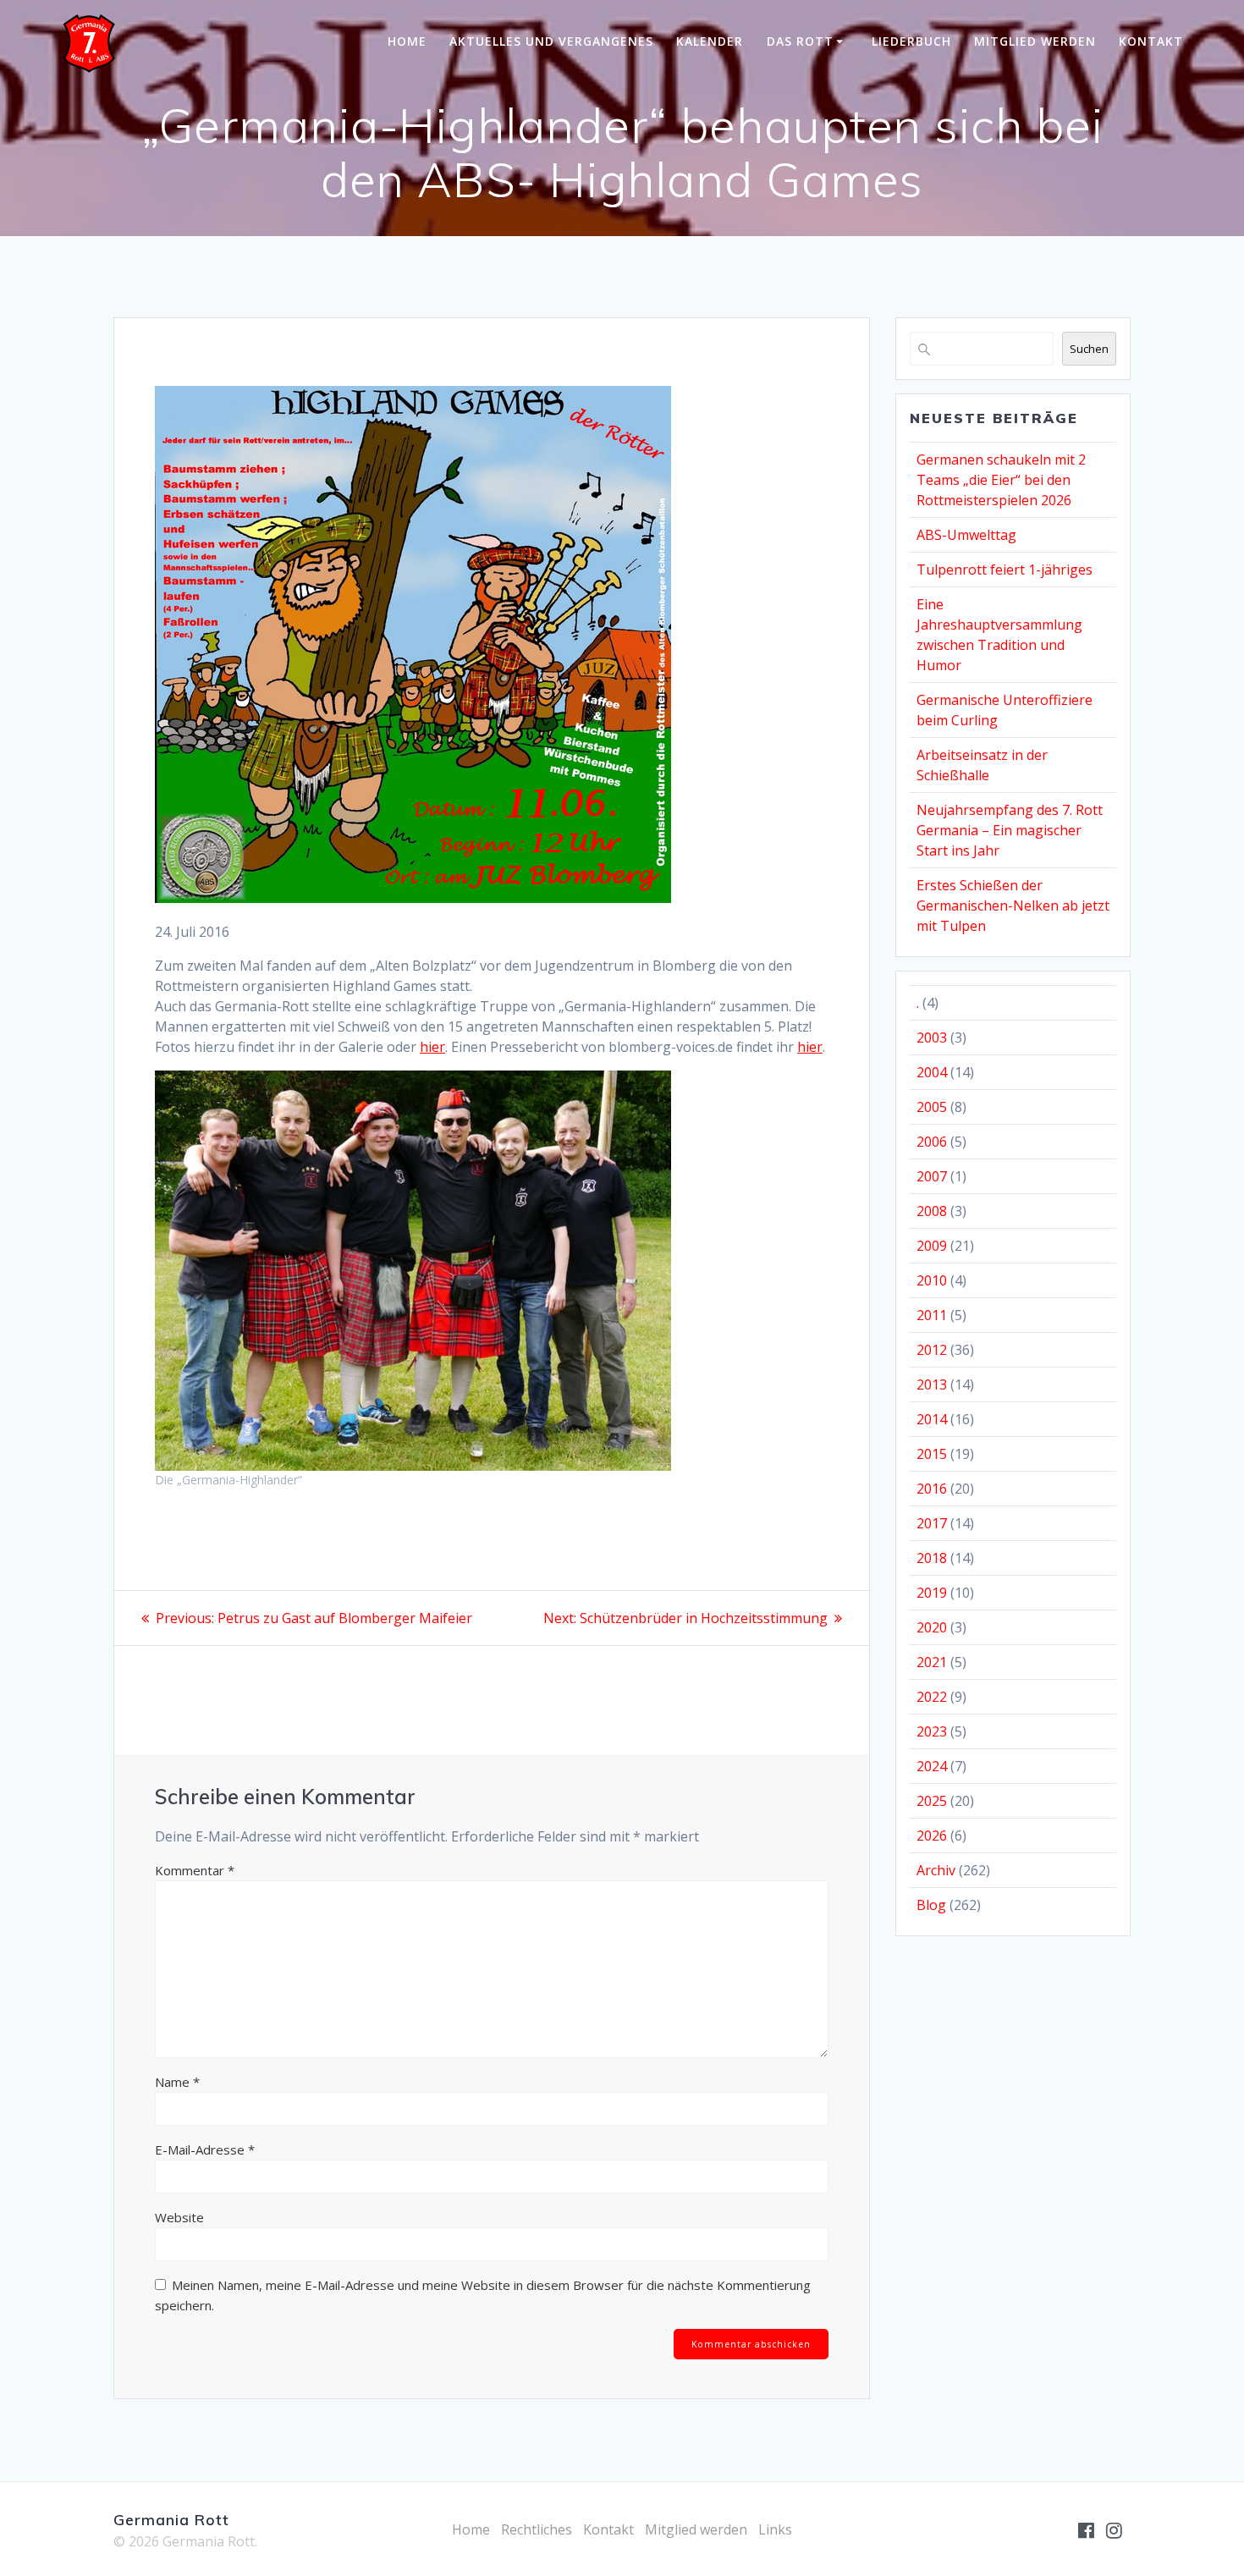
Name (177, 2082)
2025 (932, 1801)
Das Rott (800, 41)
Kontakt (1151, 41)
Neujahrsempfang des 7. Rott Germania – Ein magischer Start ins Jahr (1010, 830)
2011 (932, 1315)
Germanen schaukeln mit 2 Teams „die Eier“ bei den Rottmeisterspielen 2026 (1001, 480)
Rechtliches (537, 2529)
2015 (932, 1454)
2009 (932, 1246)
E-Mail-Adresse (205, 2149)
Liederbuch (911, 41)
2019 (932, 1593)
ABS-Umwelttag (966, 535)
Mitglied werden (1035, 41)
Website (179, 2217)
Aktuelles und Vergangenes (551, 41)
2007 (932, 1176)
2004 (932, 1072)
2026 (932, 1836)
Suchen (1089, 349)
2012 (932, 1350)
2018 (932, 1558)
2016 (932, 1489)
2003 (932, 1038)
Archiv (936, 1870)
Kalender (710, 41)
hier (432, 1047)
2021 (932, 1662)
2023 (932, 1731)
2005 (932, 1107)
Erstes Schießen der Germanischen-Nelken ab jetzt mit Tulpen (1013, 905)
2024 (932, 1766)
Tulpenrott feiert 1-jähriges (1005, 570)
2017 (932, 1523)
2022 (932, 1697)
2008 (932, 1211)
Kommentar (195, 1870)
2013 (932, 1384)
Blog (931, 1905)
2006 (932, 1142)
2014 (932, 1419)
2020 (932, 1627)
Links (775, 2529)
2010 (932, 1280)
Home (407, 41)
